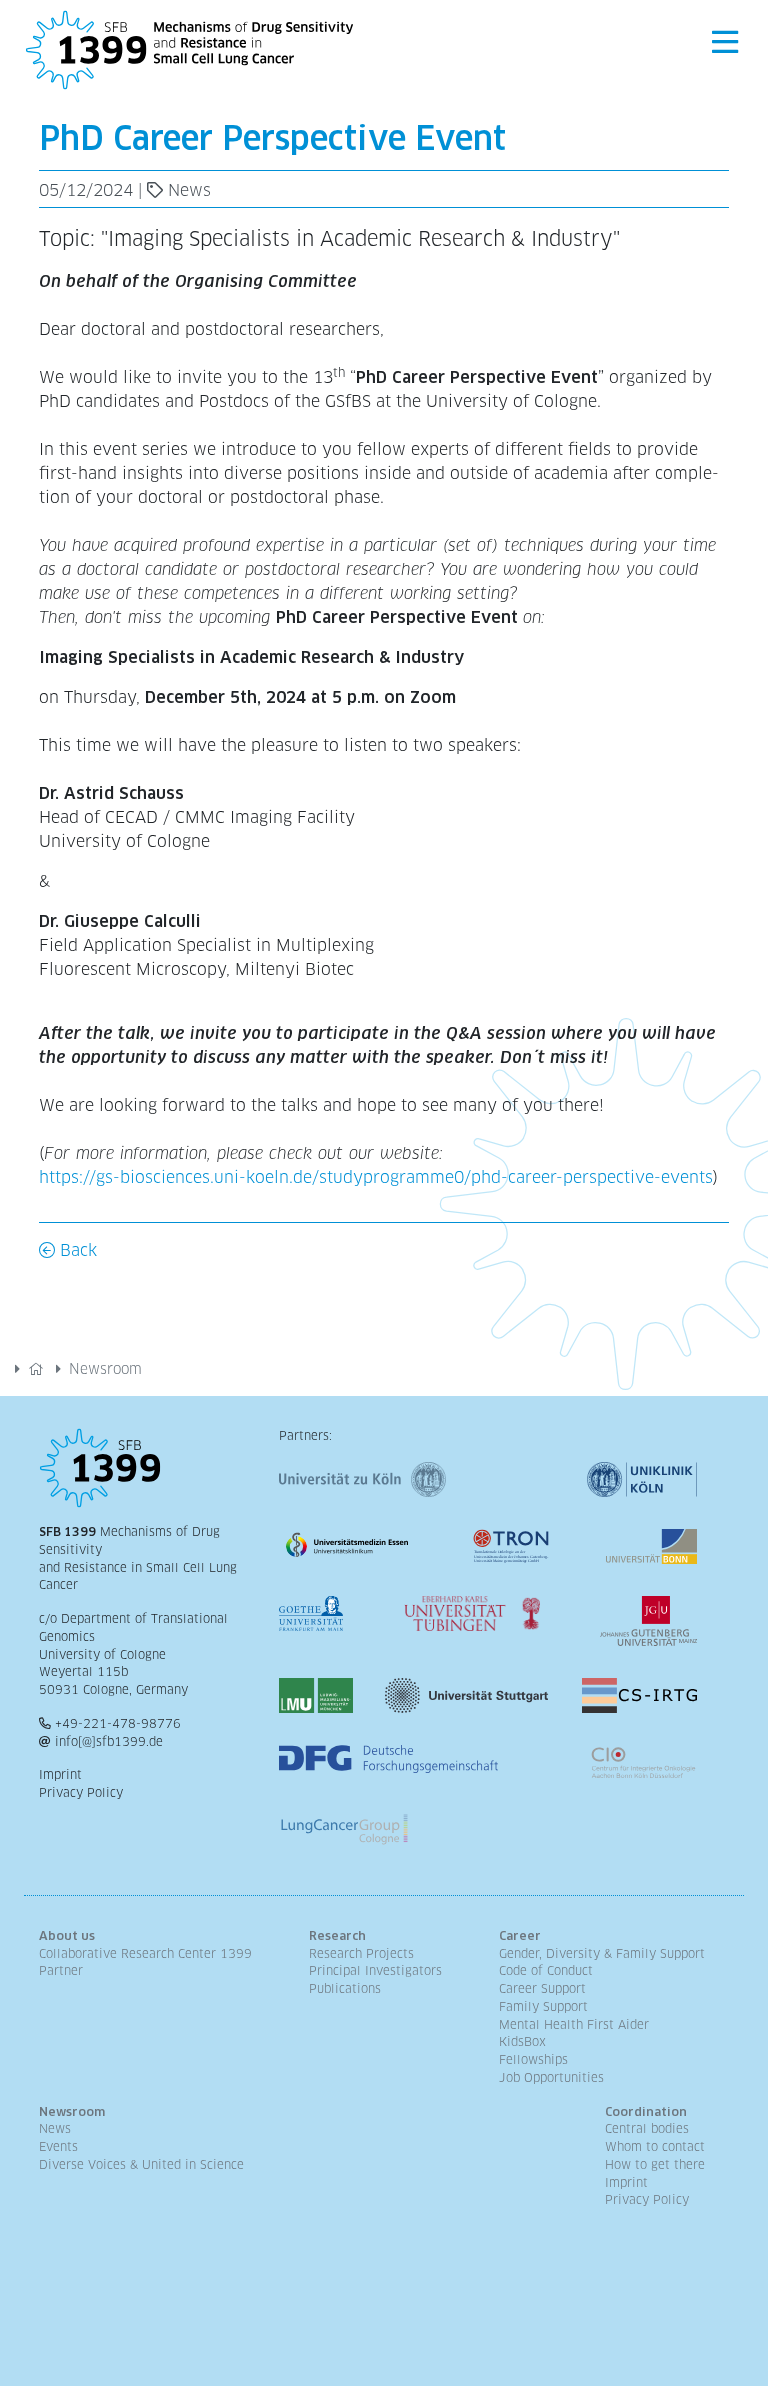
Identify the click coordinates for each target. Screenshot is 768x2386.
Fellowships (533, 2060)
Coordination (646, 2112)
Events (58, 2147)
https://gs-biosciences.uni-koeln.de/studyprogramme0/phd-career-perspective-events (376, 1177)
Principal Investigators (375, 1971)
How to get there (655, 2165)
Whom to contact (655, 2147)
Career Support (542, 1989)
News (55, 2129)
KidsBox (522, 2042)
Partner (61, 1971)
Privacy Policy (81, 1793)
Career (520, 1936)
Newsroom (105, 1369)
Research (337, 1936)
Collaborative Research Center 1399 (145, 1954)
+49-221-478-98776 (118, 1724)
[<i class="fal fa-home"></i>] (36, 1369)
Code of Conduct (546, 1971)
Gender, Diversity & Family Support (602, 1954)
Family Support (543, 2007)
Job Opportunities (551, 2078)
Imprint (60, 1775)
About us (67, 1936)
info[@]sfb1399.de (109, 1742)
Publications (345, 1989)
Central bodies (647, 2129)
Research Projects (361, 1954)
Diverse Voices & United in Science (141, 2165)
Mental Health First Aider (574, 2025)
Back (76, 1250)
